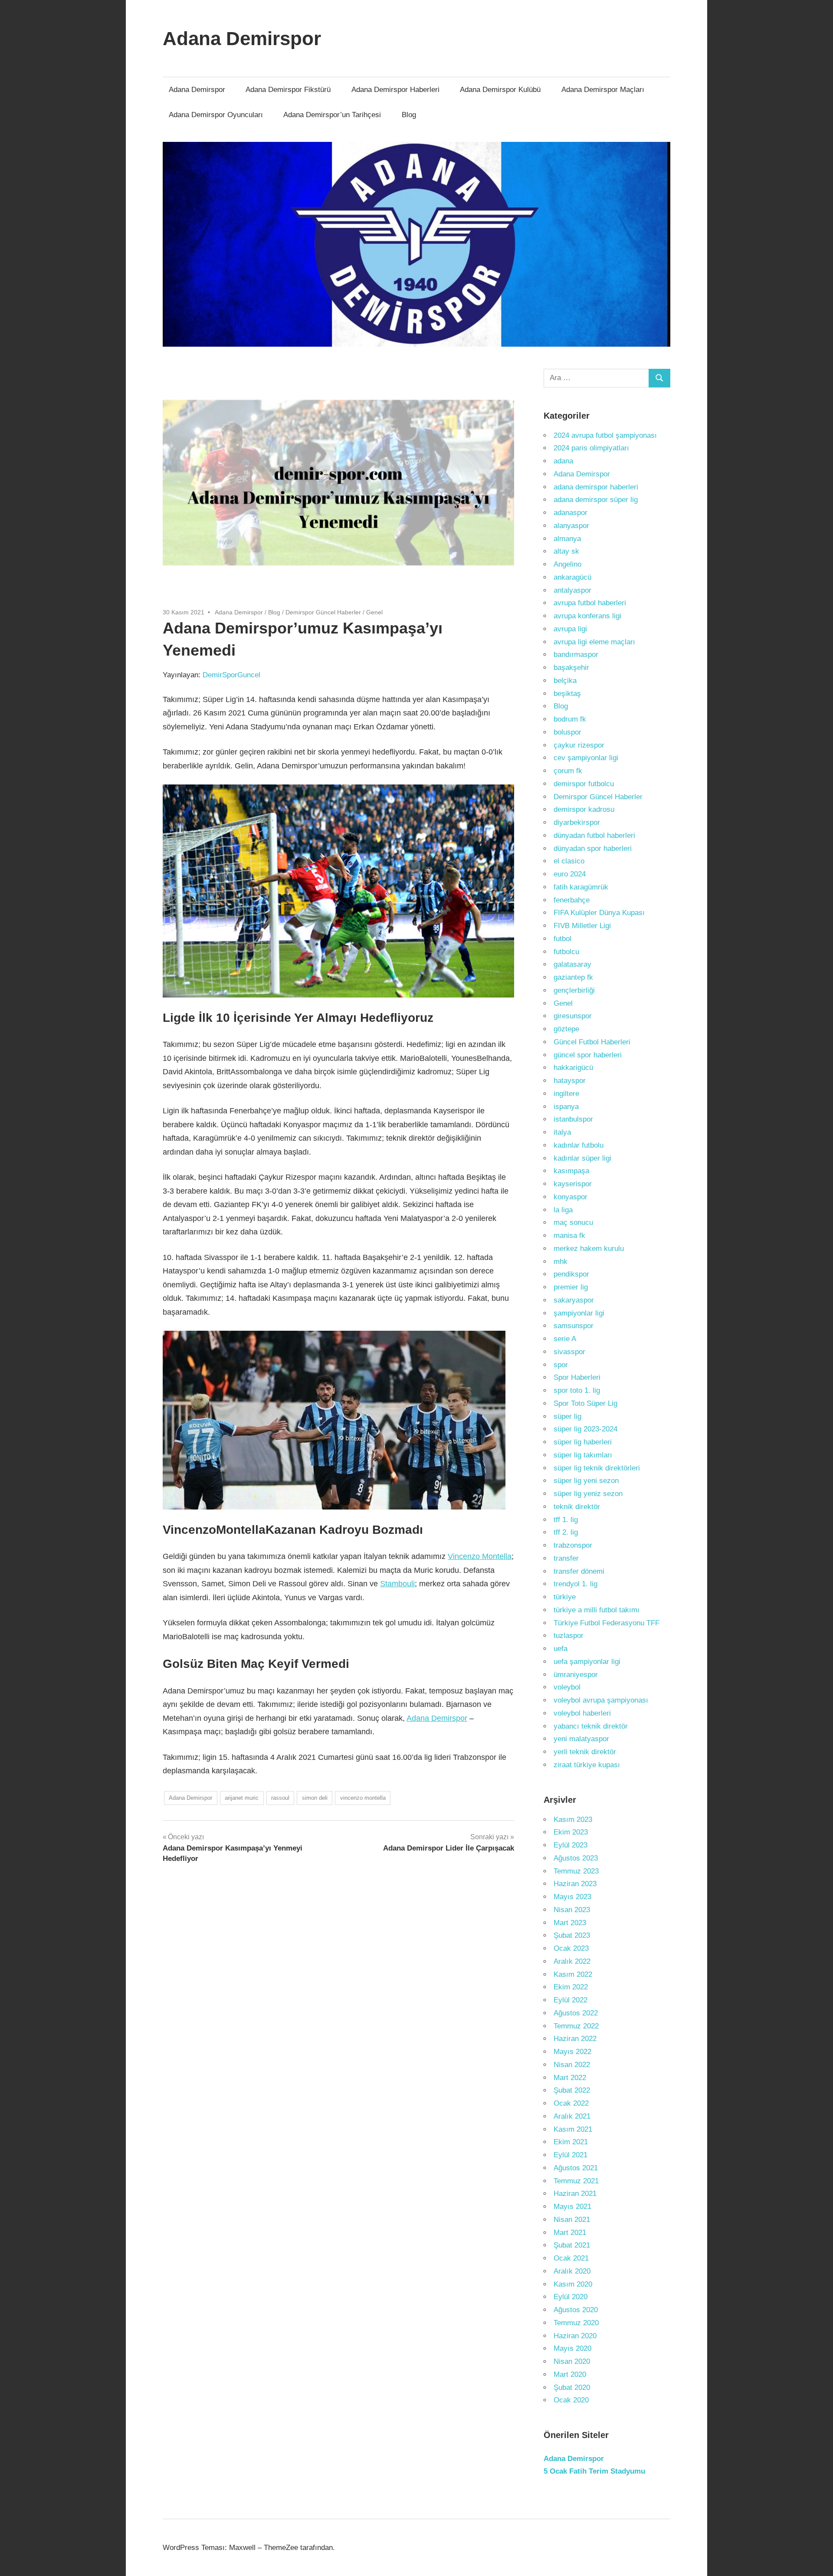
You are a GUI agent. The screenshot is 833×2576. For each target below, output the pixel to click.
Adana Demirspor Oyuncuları (216, 115)
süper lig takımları (583, 1455)
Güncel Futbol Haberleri (592, 1042)
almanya (567, 539)
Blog (409, 115)
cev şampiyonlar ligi (586, 758)
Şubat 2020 (572, 2387)
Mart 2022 (570, 2078)
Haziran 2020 (575, 2336)
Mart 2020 (570, 2374)
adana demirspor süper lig (596, 500)
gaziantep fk (573, 977)
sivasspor (569, 1352)
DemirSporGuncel (231, 675)
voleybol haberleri (582, 1713)
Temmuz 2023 (576, 1871)
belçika (565, 681)
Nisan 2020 (572, 2361)
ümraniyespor (576, 1675)
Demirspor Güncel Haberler (323, 612)
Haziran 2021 (575, 2194)
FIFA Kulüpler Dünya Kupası (599, 913)
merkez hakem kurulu (589, 1249)
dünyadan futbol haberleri (594, 835)
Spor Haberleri (577, 1377)
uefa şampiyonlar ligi (587, 1662)
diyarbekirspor (577, 822)
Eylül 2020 (571, 2297)
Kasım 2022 (573, 1974)
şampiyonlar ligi (579, 1313)
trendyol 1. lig (576, 1584)
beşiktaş (567, 694)
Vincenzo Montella (480, 1556)
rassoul (280, 1798)
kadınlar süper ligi (582, 1158)
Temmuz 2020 (576, 2323)
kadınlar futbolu (579, 1145)
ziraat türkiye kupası (587, 1765)
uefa (561, 1649)
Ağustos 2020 (576, 2310)
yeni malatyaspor (581, 1739)
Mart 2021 (570, 2233)
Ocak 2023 (571, 1948)
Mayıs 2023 (572, 1897)
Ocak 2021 (571, 2258)
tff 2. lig (566, 1532)
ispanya (566, 1107)
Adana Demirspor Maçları (603, 90)
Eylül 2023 (571, 1845)
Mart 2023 (570, 1923)
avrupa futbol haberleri (590, 603)
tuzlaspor (569, 1636)
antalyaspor (572, 590)
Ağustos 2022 (576, 2013)
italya (562, 1132)
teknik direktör (577, 1507)
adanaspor (571, 513)
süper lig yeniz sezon (588, 1494)
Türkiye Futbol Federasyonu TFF (607, 1623)
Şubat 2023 (572, 1935)
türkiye (565, 1597)
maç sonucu (573, 1222)
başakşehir (571, 668)
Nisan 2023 (572, 1910)
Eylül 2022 (571, 2000)
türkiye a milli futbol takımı (597, 1610)
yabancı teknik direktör (591, 1726)
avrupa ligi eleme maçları (594, 642)
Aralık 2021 (572, 2116)
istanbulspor (573, 1119)
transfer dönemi (579, 1571)
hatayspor (570, 1081)
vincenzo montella (363, 1798)
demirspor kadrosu (584, 809)
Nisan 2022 (572, 2065)
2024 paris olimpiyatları (591, 448)
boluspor (567, 732)
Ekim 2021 (571, 2142)
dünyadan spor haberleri (593, 848)
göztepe (566, 1029)
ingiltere (566, 1094)
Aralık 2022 (572, 1961)
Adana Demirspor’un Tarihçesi (332, 115)
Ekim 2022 (571, 1987)
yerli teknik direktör (585, 1752)
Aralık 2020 (572, 2271)
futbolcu (566, 952)
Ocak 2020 (571, 2400)
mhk (561, 1262)
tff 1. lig (566, 1520)
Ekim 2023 (571, 1832)
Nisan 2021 (572, 2220)
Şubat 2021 (572, 2245)
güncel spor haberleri (588, 1055)
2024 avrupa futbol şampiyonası (605, 435)
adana (563, 461)
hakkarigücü (573, 1068)
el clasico (569, 861)
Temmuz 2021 (576, 2181)
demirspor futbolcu (584, 784)
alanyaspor (571, 526)
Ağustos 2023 (576, 1858)
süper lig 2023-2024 (585, 1429)
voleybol (567, 1687)
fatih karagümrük (581, 887)
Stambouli (397, 1584)
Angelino (567, 564)
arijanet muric (242, 1798)
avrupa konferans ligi (587, 616)
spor (561, 1365)
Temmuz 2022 (576, 2026)
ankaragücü (572, 577)
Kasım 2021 (573, 2129)
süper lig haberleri (583, 1442)
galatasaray (572, 964)
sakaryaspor (574, 1300)
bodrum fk (570, 719)
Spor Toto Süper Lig (585, 1403)
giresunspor (573, 1016)
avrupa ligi (570, 629)
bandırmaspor (576, 655)
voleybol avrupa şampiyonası (601, 1700)
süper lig (567, 1416)
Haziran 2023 (575, 1884)
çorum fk (568, 771)
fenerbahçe (572, 900)
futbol (562, 939)
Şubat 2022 (572, 2090)
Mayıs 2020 (572, 2348)
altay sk (566, 551)
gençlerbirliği (574, 990)
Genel (374, 612)
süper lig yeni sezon (586, 1481)
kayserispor (573, 1184)
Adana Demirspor (242, 38)
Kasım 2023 (573, 1820)
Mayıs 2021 (572, 2207)
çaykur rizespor (579, 745)
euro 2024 (570, 874)
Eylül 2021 (571, 2155)
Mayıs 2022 (572, 2052)
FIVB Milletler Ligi (582, 926)
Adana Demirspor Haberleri (395, 90)
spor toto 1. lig (577, 1390)
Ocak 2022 (571, 2103)
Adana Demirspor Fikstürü (288, 90)
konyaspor (571, 1197)
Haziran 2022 (575, 2039)
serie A (565, 1339)
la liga (563, 1210)
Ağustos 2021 (576, 2168)
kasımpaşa (571, 1171)
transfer (566, 1558)
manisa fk (569, 1235)
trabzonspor (573, 1545)
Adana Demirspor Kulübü (500, 90)
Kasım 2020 (573, 2284)
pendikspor (571, 1274)
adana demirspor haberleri (596, 487)
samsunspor (574, 1326)
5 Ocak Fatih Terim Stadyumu (594, 2471)
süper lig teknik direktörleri (597, 1468)
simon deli (315, 1798)
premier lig (571, 1287)
